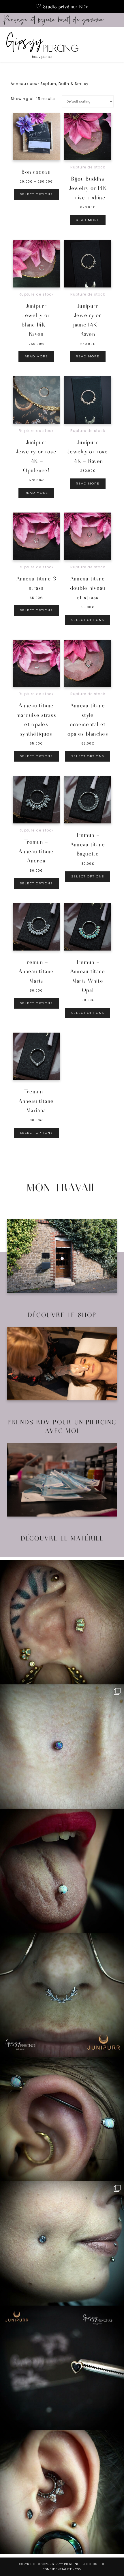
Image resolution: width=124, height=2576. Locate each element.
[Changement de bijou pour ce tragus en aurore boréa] (62, 1622)
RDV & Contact (62, 1369)
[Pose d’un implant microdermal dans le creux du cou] (62, 1747)
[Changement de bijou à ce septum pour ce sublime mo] (62, 1995)
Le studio (62, 1262)
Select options (36, 194)
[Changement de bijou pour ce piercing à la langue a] (62, 1871)
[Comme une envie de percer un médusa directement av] (62, 2368)
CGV (78, 2569)
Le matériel (62, 1485)
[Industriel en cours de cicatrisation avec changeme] (62, 2119)
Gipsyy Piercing (57, 44)
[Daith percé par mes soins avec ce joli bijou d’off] (62, 2492)
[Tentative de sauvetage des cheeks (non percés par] (62, 2243)
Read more (88, 220)
